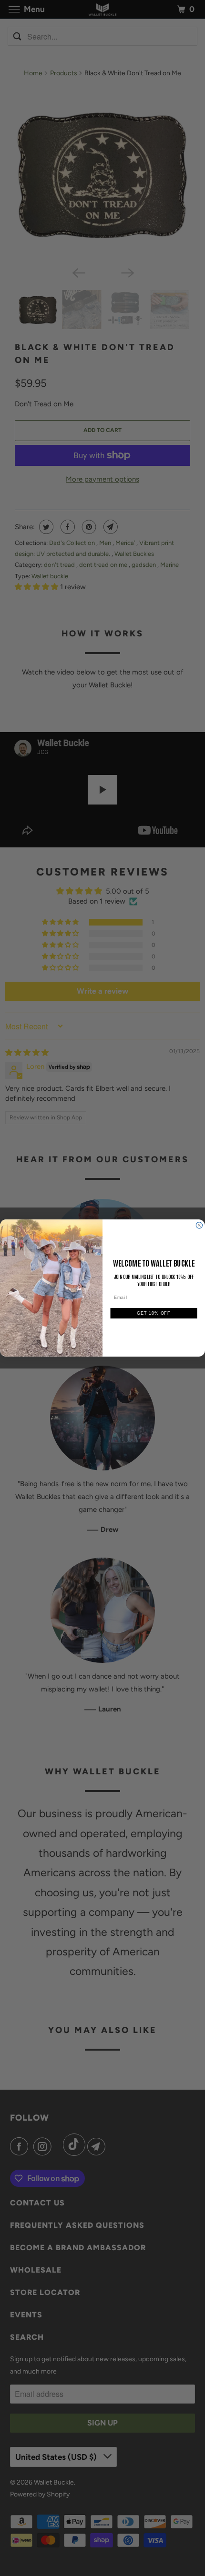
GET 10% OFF (154, 1313)
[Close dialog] (199, 1225)
